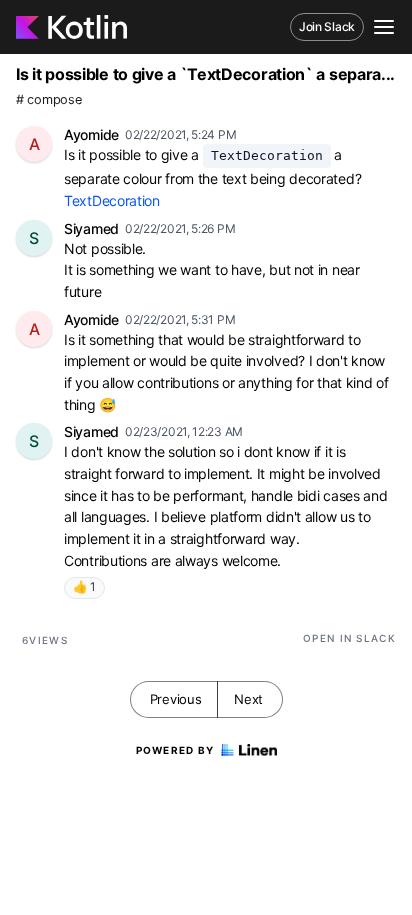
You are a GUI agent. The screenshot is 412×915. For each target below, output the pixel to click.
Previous (176, 699)
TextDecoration (112, 200)
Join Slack (327, 26)
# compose (48, 99)
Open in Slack (349, 638)
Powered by (175, 750)
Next (248, 699)
